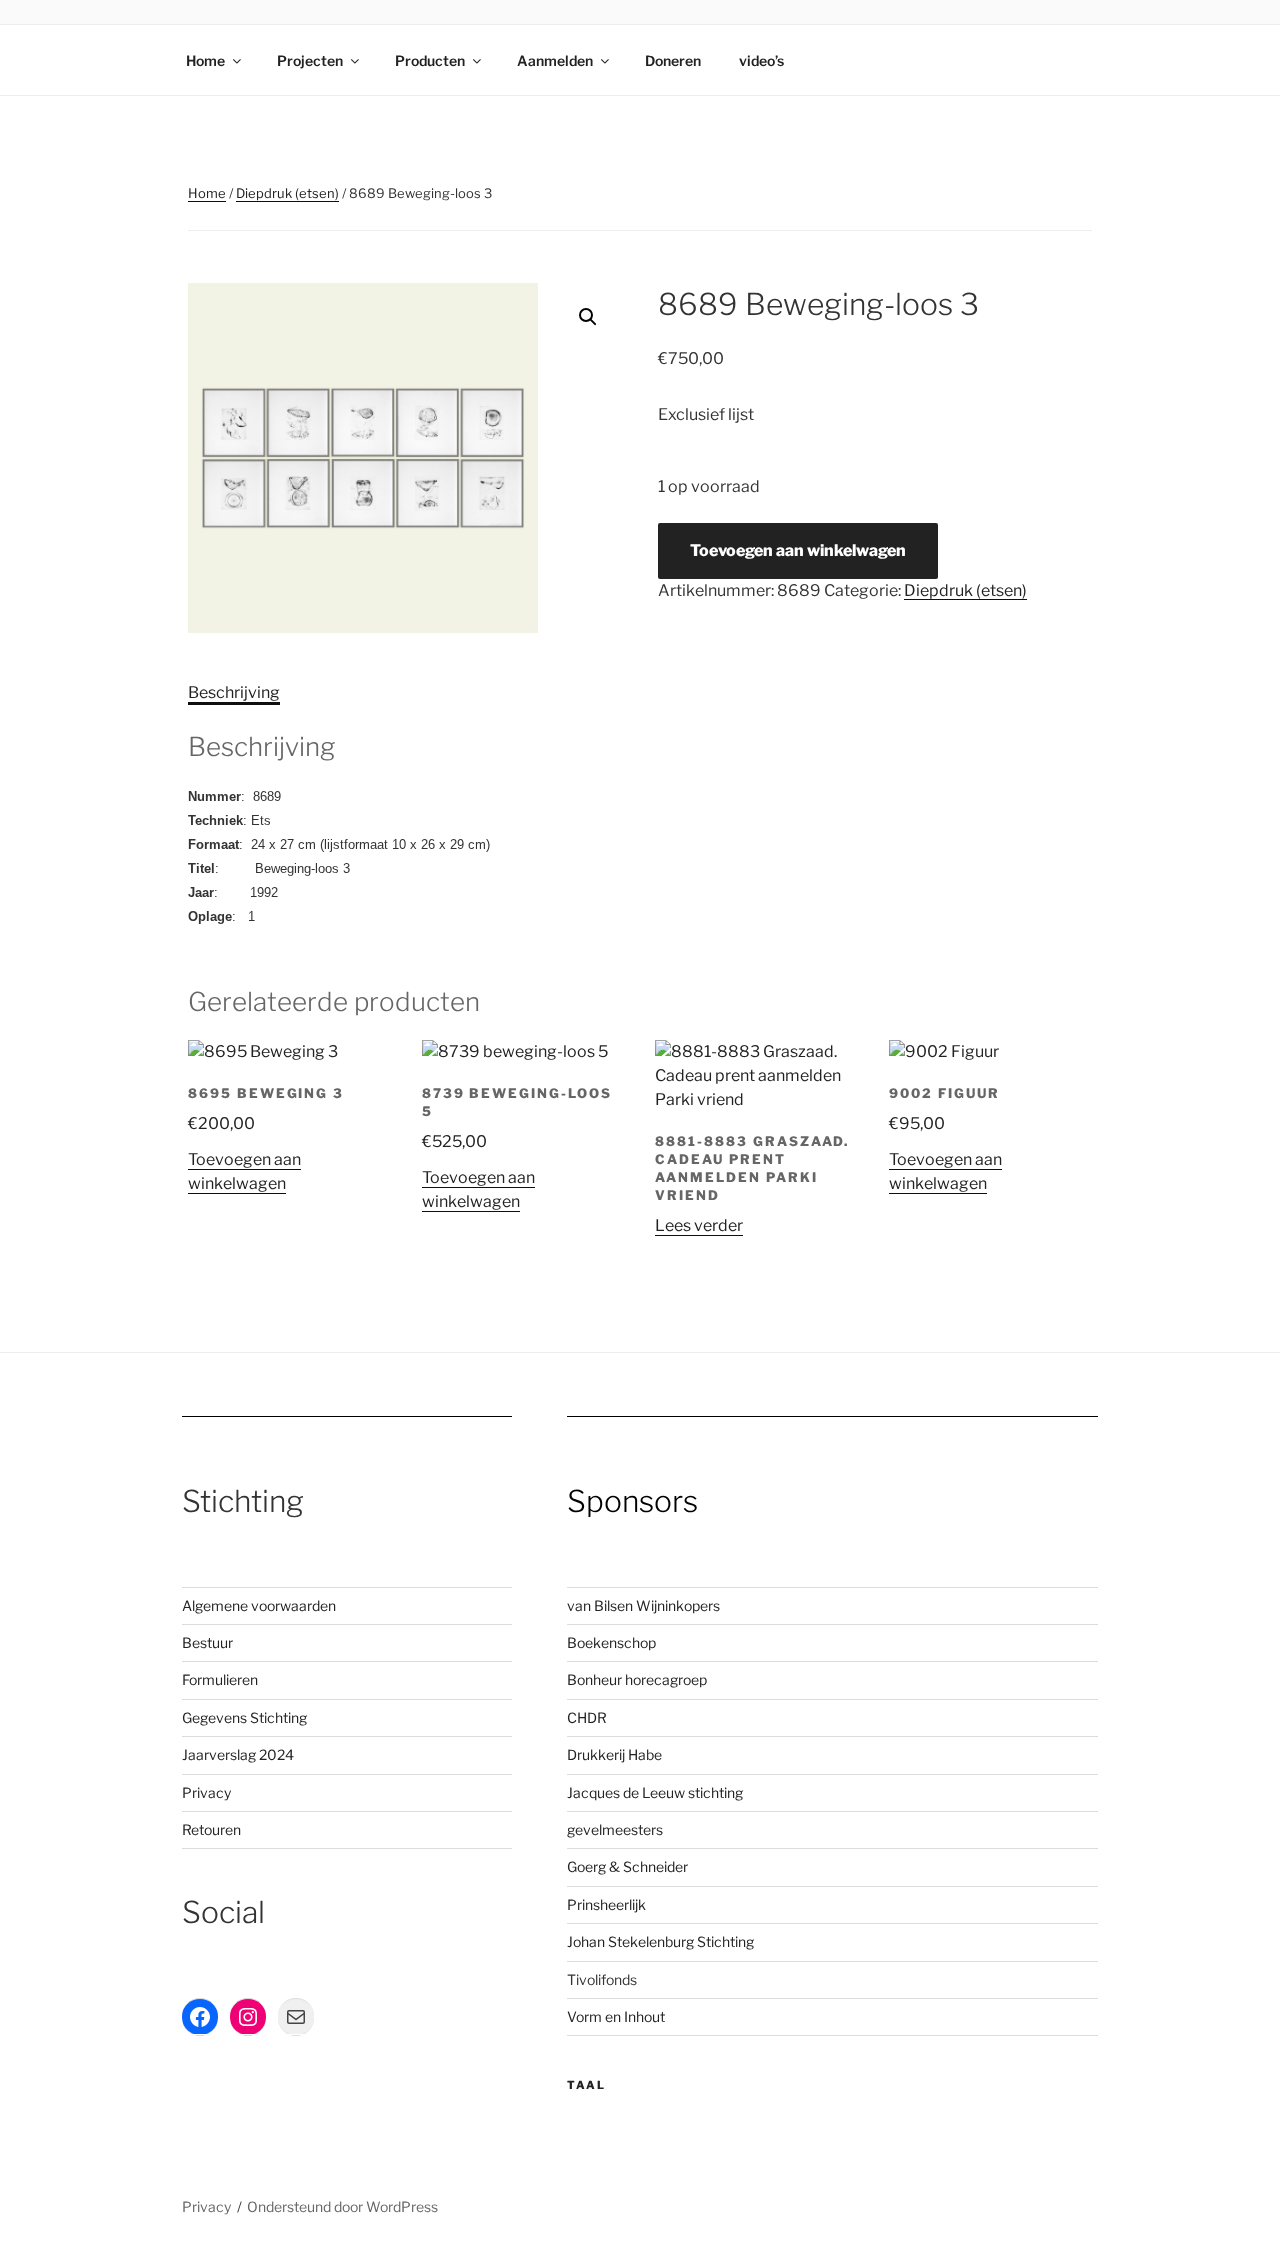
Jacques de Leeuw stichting (655, 1792)
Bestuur (207, 1642)
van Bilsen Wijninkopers (643, 1605)
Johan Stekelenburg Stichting (660, 1941)
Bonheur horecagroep (637, 1679)
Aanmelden (555, 60)
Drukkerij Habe (614, 1754)
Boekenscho (607, 1642)
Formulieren (220, 1679)
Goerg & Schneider (627, 1866)
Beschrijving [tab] (234, 692)
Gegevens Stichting (244, 1717)
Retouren (211, 1829)
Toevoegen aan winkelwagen (798, 550)
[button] (588, 317)
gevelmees (602, 1829)
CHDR (587, 1717)
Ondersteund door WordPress (342, 2206)
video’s (761, 60)
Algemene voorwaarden (259, 1605)
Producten (430, 60)
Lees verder (699, 1225)
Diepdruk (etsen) (287, 193)
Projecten (310, 60)
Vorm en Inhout (616, 2016)
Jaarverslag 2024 (238, 1754)
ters (650, 1829)
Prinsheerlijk (606, 1904)
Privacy (206, 1792)
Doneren (673, 60)
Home (205, 60)
